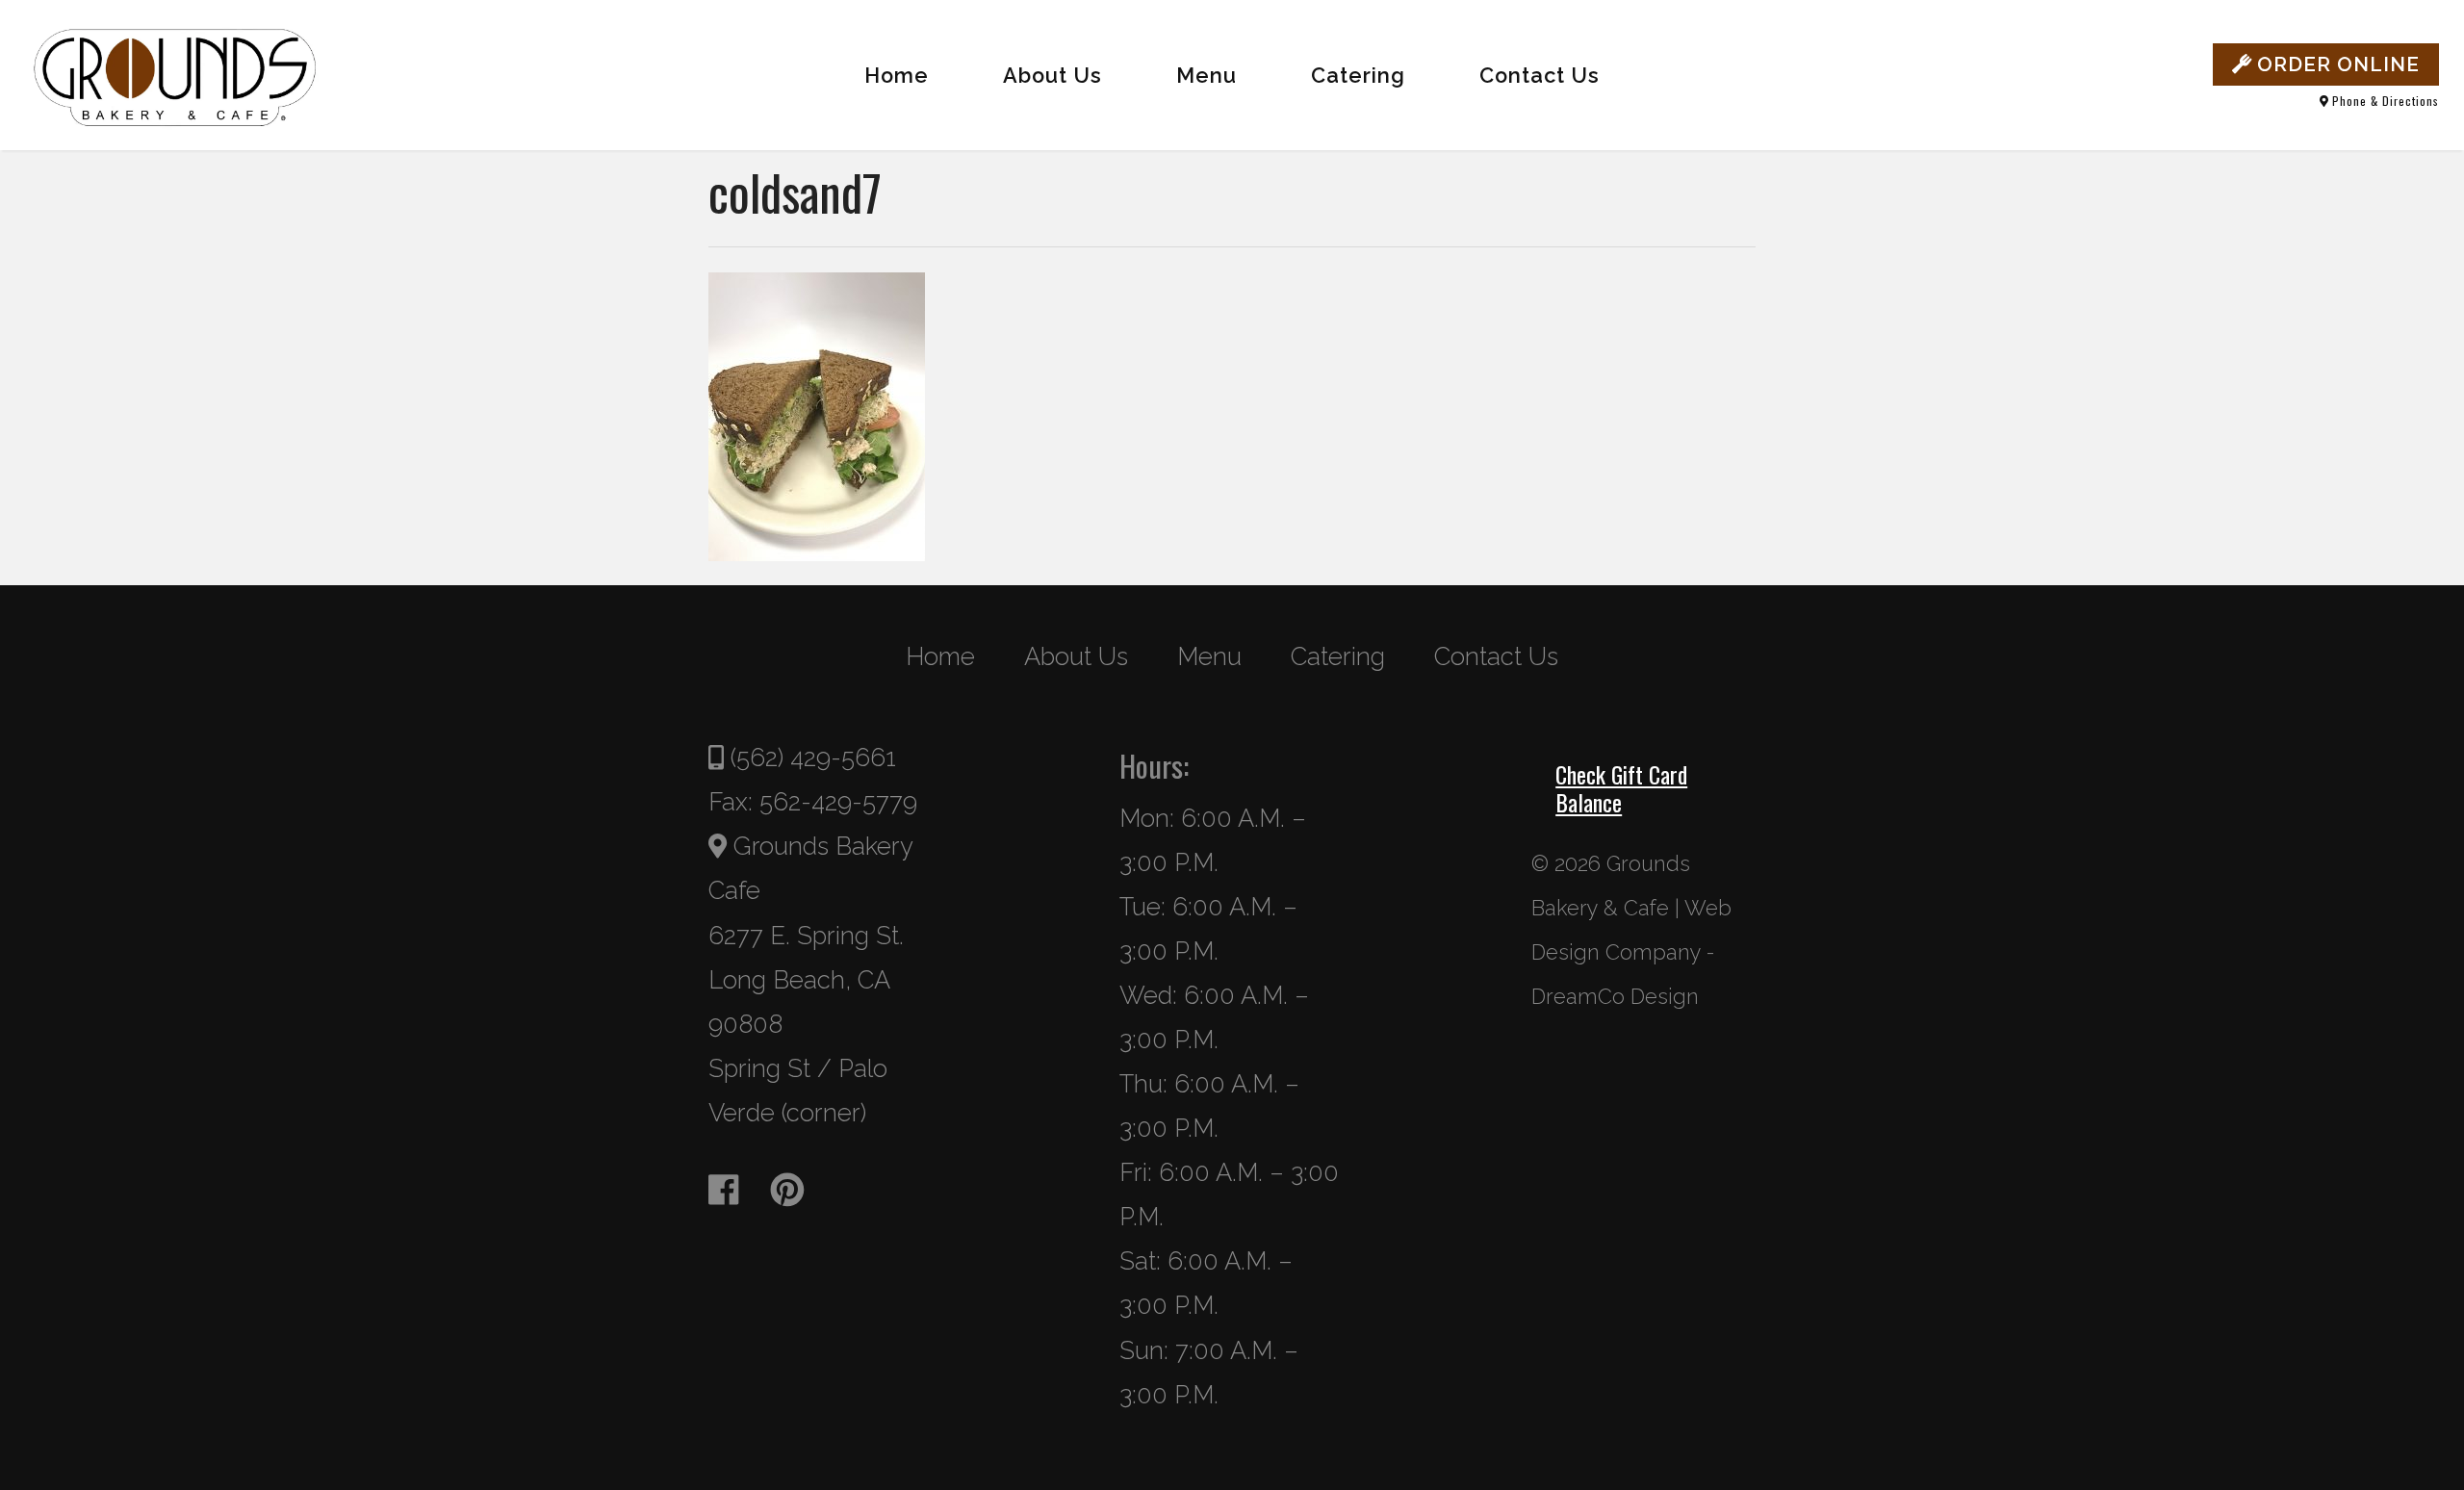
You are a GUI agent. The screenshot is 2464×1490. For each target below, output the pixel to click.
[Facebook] (736, 1190)
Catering (1358, 76)
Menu (1206, 76)
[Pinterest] (799, 1190)
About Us (1052, 76)
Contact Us (1540, 76)
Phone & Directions (2384, 101)
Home (897, 76)
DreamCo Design (1615, 997)
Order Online (2336, 64)
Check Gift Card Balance (1621, 788)
